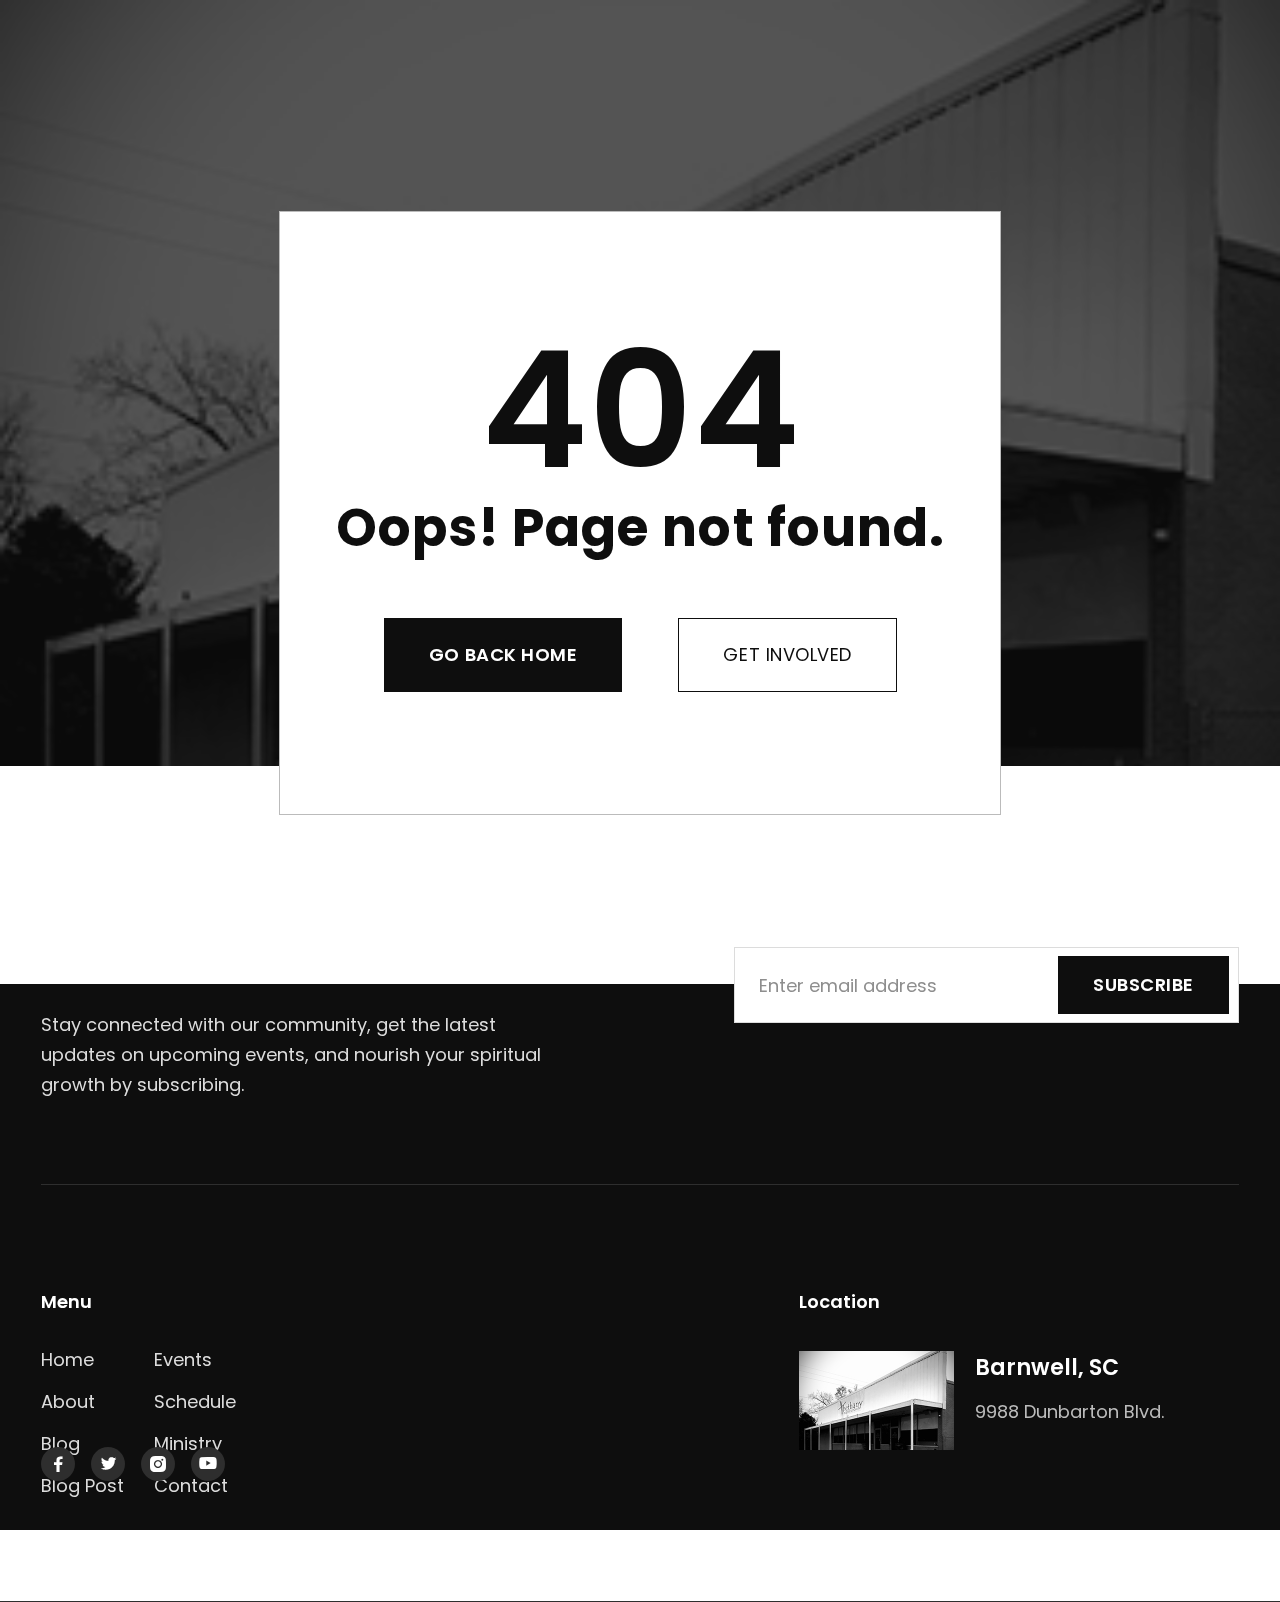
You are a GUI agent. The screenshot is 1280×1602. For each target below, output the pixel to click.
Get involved (787, 654)
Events (183, 1359)
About (68, 1401)
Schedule (195, 1401)
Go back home (503, 654)
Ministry (188, 1443)
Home (67, 1359)
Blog (60, 1443)
